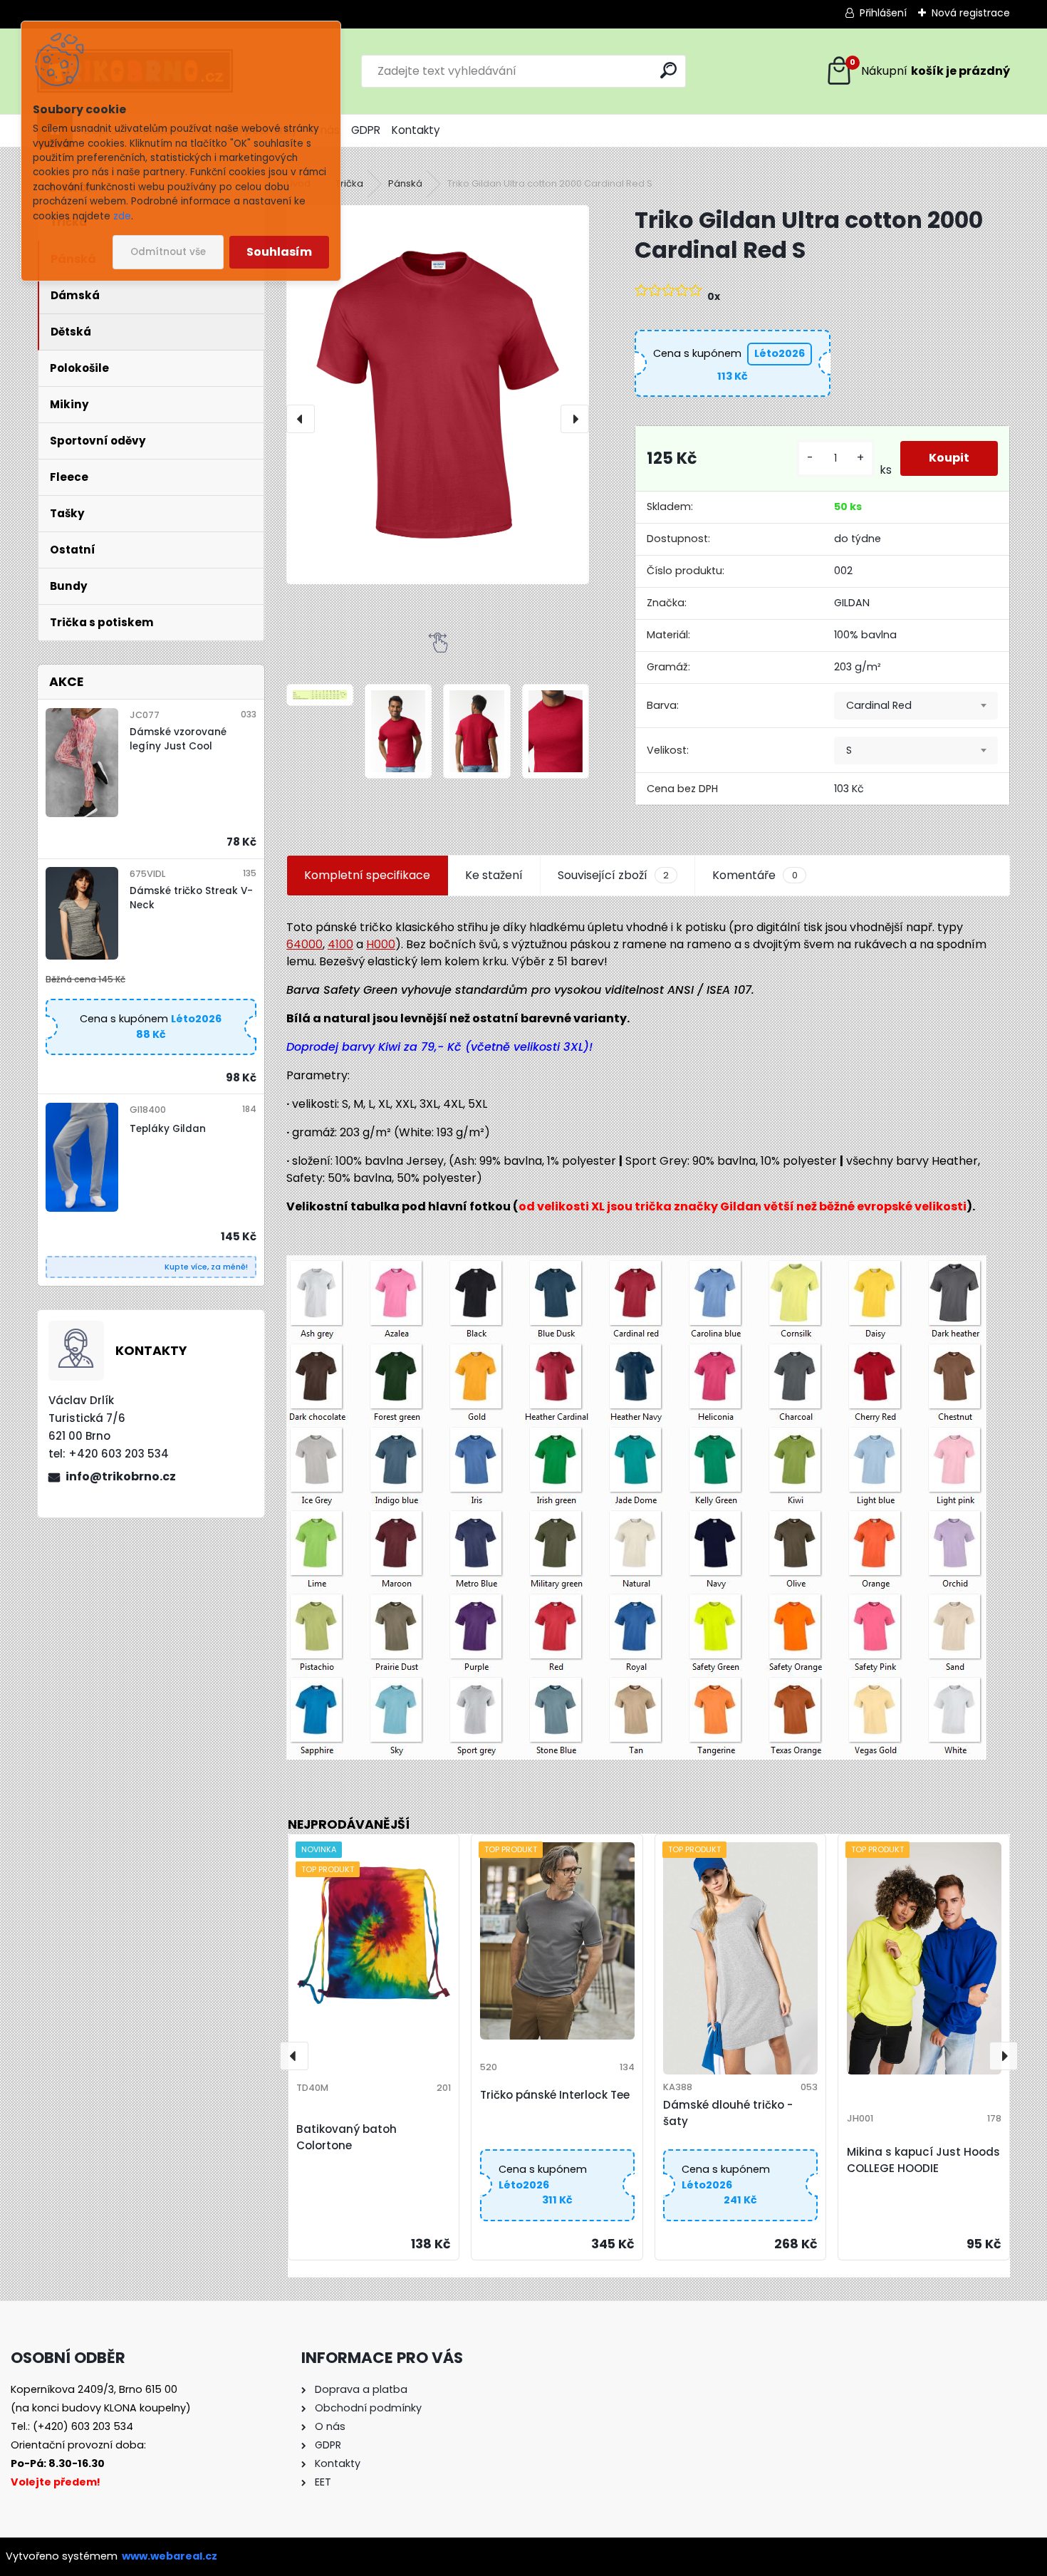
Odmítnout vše (168, 252)
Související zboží (613, 875)
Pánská (405, 183)
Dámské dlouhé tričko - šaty (728, 2113)
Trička (349, 183)
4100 (340, 944)
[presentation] (301, 419)
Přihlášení (883, 13)
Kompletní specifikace (367, 875)
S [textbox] (849, 750)
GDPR (366, 130)
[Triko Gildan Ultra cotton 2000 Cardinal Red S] (438, 394)
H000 (381, 944)
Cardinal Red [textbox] (879, 705)
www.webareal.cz (170, 2556)
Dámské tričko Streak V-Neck (191, 898)
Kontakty (416, 130)
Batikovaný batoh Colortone (347, 2137)
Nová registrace (971, 13)
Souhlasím (279, 252)
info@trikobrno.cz (121, 1476)
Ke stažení (494, 875)
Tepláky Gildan (168, 1129)
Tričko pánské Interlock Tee (555, 2095)
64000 (304, 944)
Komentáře (755, 875)
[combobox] (916, 706)
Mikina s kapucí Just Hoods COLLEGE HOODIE (923, 2160)
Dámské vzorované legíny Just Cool (178, 739)
